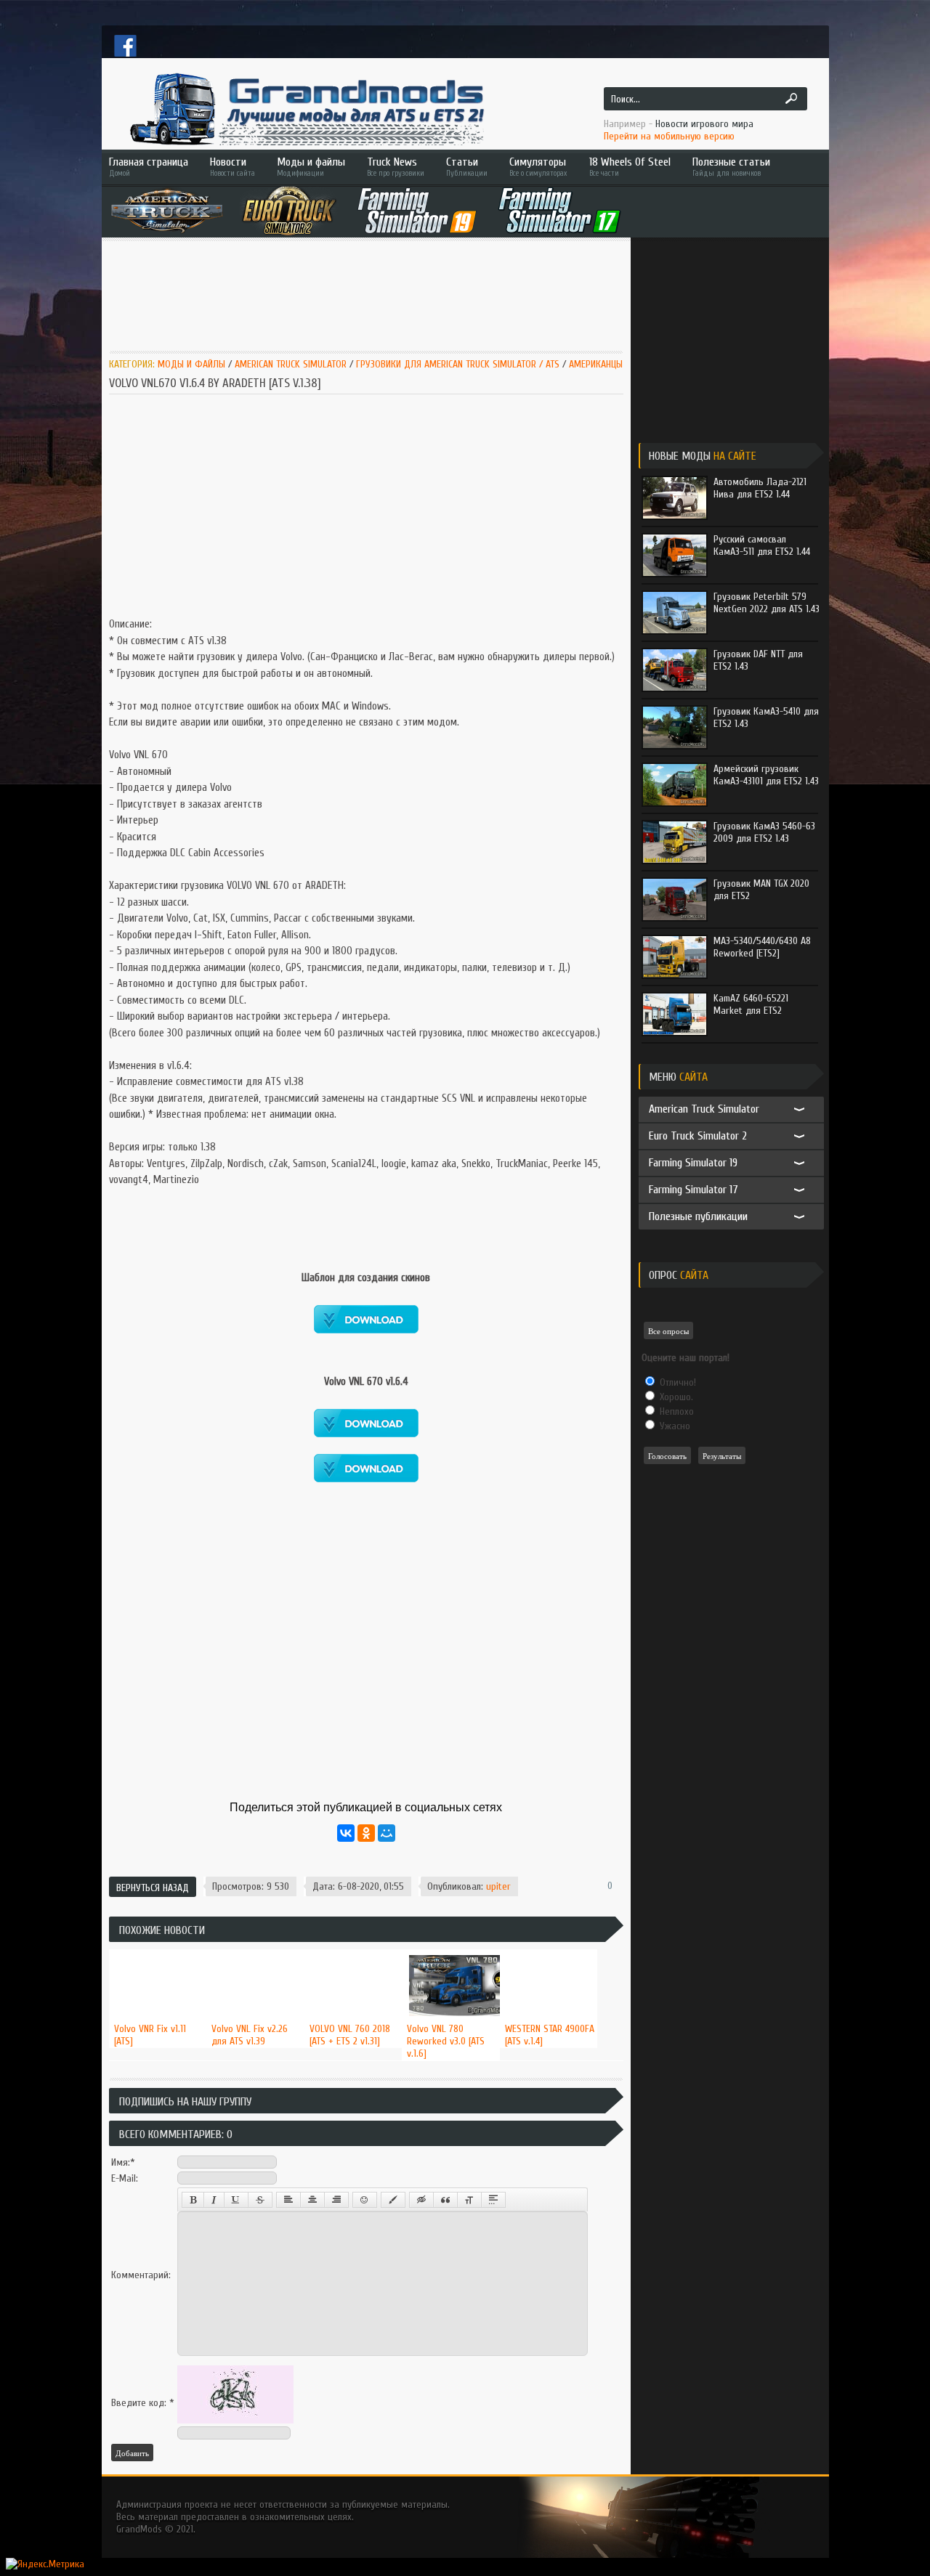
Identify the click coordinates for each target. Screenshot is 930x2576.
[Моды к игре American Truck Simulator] (167, 211)
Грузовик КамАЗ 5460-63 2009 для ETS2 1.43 (764, 832)
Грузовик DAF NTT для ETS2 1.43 (758, 660)
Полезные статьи (731, 167)
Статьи (467, 167)
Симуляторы (538, 167)
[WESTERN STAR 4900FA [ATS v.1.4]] (549, 1950)
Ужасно (674, 1426)
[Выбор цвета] (393, 2200)
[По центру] (312, 2200)
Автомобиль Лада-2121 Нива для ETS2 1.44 (760, 488)
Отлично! (676, 1382)
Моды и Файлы (191, 364)
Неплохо (675, 1411)
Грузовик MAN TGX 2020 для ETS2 (761, 890)
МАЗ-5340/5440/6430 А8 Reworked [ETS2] (762, 947)
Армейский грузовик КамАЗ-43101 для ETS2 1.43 (766, 775)
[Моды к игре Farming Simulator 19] (417, 211)
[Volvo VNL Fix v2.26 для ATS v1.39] (255, 1950)
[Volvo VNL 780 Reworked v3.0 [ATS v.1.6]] (451, 1950)
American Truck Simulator (291, 364)
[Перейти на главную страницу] (305, 109)
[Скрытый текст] (421, 2200)
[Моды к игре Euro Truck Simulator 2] (290, 211)
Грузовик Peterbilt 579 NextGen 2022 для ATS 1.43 (767, 603)
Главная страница (149, 167)
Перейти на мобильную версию (669, 136)
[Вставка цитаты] (445, 2200)
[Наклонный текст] (214, 2200)
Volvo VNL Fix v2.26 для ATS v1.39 (250, 2035)
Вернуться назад (153, 1888)
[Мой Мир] (387, 1833)
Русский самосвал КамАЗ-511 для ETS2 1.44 (762, 545)
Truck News (396, 167)
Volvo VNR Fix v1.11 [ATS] (150, 2035)
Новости (232, 167)
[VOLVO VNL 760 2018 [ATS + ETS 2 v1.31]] (353, 1950)
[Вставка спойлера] (493, 2200)
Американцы (596, 364)
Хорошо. (675, 1397)
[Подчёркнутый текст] (236, 2200)
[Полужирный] (193, 2200)
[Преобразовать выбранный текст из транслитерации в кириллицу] (469, 2200)
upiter (498, 1886)
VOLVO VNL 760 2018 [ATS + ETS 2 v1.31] (350, 2035)
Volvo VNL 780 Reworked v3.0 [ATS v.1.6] (446, 2041)
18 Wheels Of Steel (630, 167)
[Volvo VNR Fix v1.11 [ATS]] (158, 1950)
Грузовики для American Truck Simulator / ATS (458, 364)
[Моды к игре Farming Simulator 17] (560, 211)
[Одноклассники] (366, 1833)
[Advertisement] (373, 288)
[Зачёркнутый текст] (260, 2200)
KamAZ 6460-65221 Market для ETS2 (751, 1004)
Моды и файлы (311, 167)
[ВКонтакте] (346, 1833)
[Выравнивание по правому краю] (336, 2200)
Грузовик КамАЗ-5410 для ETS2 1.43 (766, 718)
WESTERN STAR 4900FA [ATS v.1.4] (550, 2035)
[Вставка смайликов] (365, 2200)
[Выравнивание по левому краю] (288, 2200)
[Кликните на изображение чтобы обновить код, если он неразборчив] (235, 2420)
